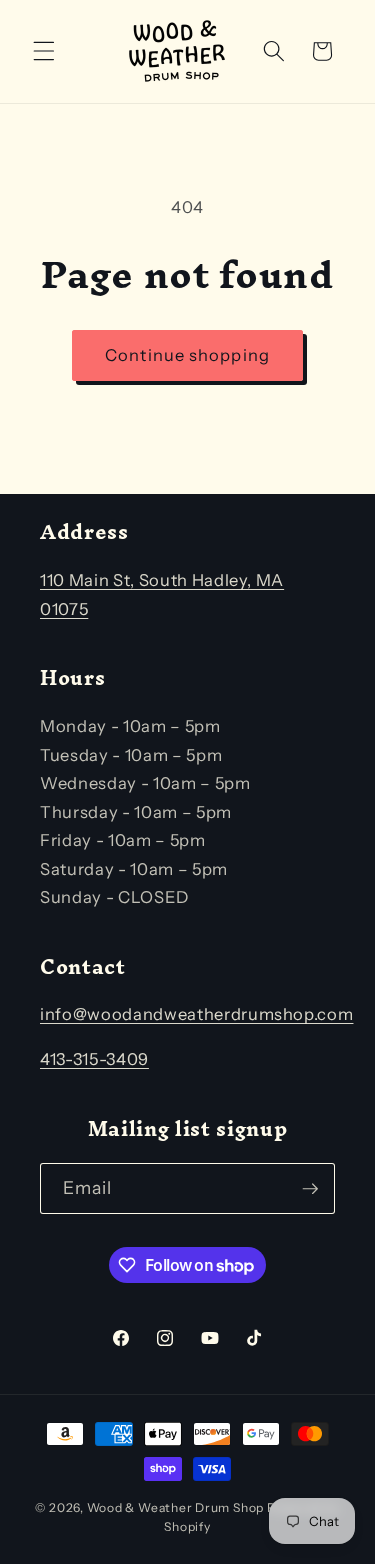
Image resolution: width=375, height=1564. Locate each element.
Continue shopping (187, 355)
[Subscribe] (310, 1189)
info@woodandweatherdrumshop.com (196, 1014)
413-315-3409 (94, 1059)
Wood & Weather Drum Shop (175, 1507)
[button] (44, 51)
